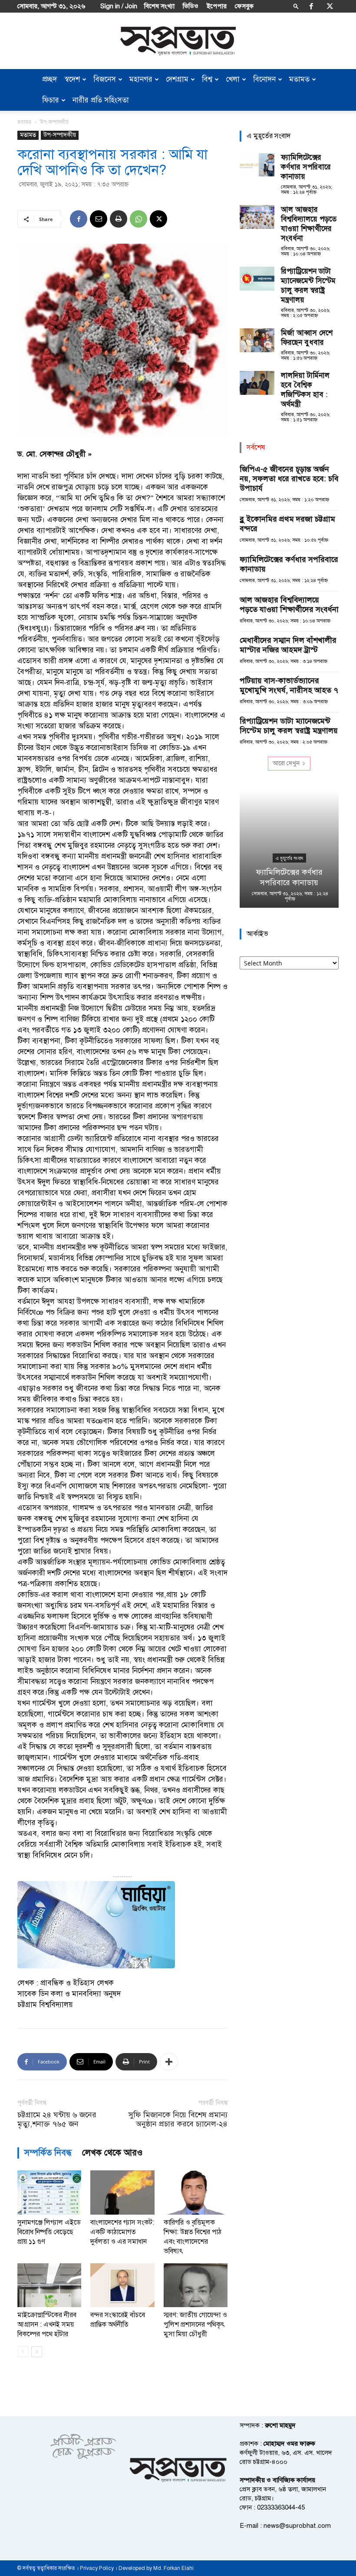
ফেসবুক (244, 6)
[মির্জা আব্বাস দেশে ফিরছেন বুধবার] (257, 340)
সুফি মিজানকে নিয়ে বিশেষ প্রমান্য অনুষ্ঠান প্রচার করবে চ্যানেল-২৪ (178, 2120)
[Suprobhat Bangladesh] (178, 41)
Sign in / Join (119, 6)
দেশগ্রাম (177, 79)
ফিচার (51, 100)
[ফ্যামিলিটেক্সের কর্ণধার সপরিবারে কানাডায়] (257, 165)
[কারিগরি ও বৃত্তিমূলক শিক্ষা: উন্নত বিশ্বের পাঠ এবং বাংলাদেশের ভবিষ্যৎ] (196, 2192)
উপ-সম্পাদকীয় (60, 135)
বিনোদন (264, 79)
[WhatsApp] (138, 219)
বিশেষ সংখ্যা (159, 6)
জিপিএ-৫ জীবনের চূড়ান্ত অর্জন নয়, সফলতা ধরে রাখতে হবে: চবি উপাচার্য (289, 479)
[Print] (119, 219)
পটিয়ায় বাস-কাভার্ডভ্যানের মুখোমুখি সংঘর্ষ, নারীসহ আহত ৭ (289, 685)
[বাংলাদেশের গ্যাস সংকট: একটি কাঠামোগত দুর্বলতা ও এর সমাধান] (122, 2192)
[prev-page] (23, 2352)
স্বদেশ (72, 79)
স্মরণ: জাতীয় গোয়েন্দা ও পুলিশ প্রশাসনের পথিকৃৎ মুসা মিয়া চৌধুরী (195, 2325)
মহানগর (141, 79)
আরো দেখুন (286, 763)
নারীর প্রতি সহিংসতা (101, 100)
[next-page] (37, 2352)
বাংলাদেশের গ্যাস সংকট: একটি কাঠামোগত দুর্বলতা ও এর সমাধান (122, 2232)
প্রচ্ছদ (49, 79)
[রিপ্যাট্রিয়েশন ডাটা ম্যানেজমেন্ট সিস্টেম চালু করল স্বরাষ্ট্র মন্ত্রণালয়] (257, 279)
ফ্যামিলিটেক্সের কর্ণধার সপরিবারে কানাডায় (306, 167)
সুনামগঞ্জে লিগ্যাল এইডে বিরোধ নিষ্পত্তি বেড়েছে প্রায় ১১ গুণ (49, 2232)
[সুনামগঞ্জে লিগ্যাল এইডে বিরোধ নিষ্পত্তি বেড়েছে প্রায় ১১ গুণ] (49, 2192)
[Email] (99, 219)
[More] (169, 2062)
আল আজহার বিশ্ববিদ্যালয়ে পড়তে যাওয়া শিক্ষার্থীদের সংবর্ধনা (309, 224)
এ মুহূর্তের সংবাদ (289, 858)
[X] (330, 6)
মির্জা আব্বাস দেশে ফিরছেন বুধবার (307, 338)
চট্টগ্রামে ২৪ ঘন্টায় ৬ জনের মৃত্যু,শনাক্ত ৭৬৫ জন (57, 2120)
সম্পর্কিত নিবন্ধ (48, 2153)
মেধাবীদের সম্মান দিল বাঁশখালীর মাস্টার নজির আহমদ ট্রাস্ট (288, 645)
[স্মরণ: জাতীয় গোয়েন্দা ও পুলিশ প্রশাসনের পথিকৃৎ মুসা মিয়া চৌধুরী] (196, 2285)
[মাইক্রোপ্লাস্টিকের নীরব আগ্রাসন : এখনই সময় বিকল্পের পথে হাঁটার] (49, 2285)
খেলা (233, 79)
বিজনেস (105, 79)
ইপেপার (217, 6)
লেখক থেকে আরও (112, 2153)
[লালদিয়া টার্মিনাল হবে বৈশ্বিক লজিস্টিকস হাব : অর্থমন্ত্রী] (257, 383)
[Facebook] (311, 6)
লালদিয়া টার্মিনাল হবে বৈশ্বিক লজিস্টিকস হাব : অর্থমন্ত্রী (305, 390)
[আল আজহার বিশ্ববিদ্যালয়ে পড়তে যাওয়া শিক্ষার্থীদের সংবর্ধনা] (257, 217)
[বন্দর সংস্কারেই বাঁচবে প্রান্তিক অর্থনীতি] (122, 2285)
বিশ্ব (207, 79)
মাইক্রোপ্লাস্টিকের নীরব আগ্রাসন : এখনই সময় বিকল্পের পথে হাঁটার (47, 2325)
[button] (296, 6)
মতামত (299, 79)
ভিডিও (191, 6)
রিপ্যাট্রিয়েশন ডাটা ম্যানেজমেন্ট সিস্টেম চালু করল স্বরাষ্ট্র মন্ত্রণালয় (308, 286)
